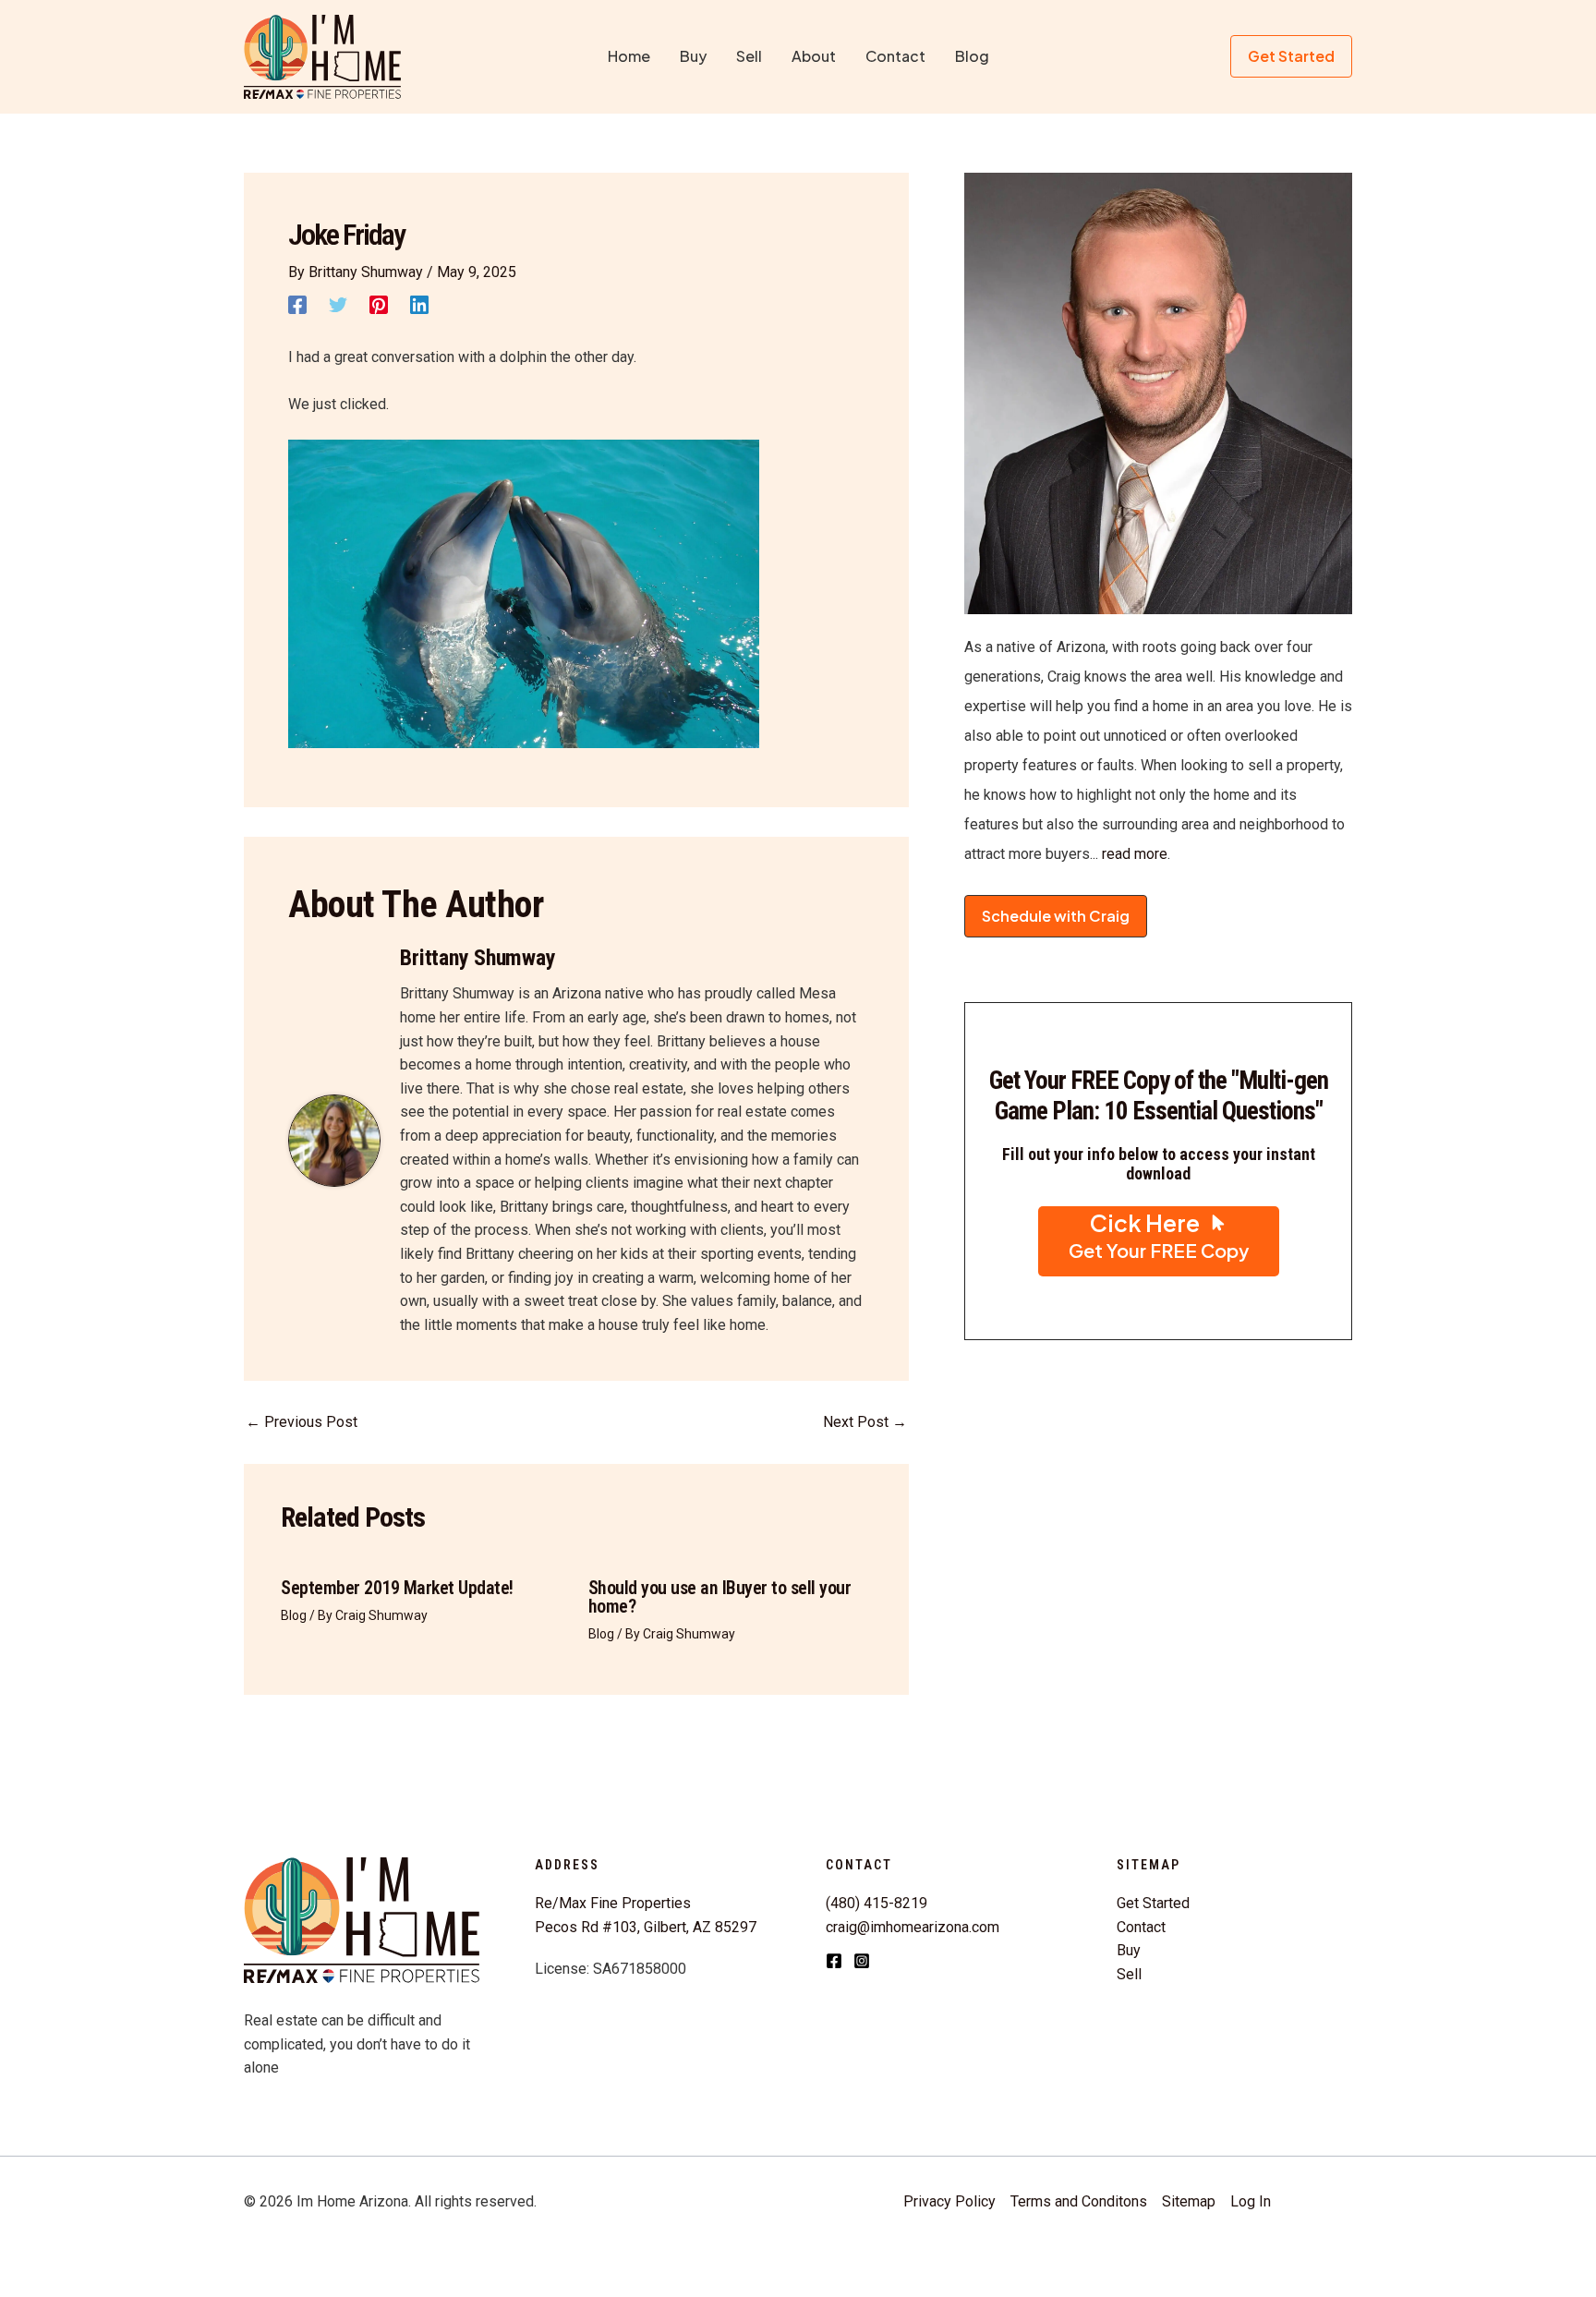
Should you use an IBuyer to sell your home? (720, 1597)
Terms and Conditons (1079, 2201)
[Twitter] (338, 304)
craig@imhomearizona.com (913, 1927)
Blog (294, 1615)
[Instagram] (862, 1961)
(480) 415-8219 (877, 1903)
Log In (1251, 2201)
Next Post (865, 1422)
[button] (1291, 56)
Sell (1129, 1974)
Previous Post (302, 1422)
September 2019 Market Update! (397, 1588)
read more (1133, 854)
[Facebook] (297, 304)
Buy (1129, 1950)
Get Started (1153, 1903)
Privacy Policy (949, 2201)
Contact (1141, 1927)
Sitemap (1189, 2201)
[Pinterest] (379, 304)
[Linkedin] (419, 304)
